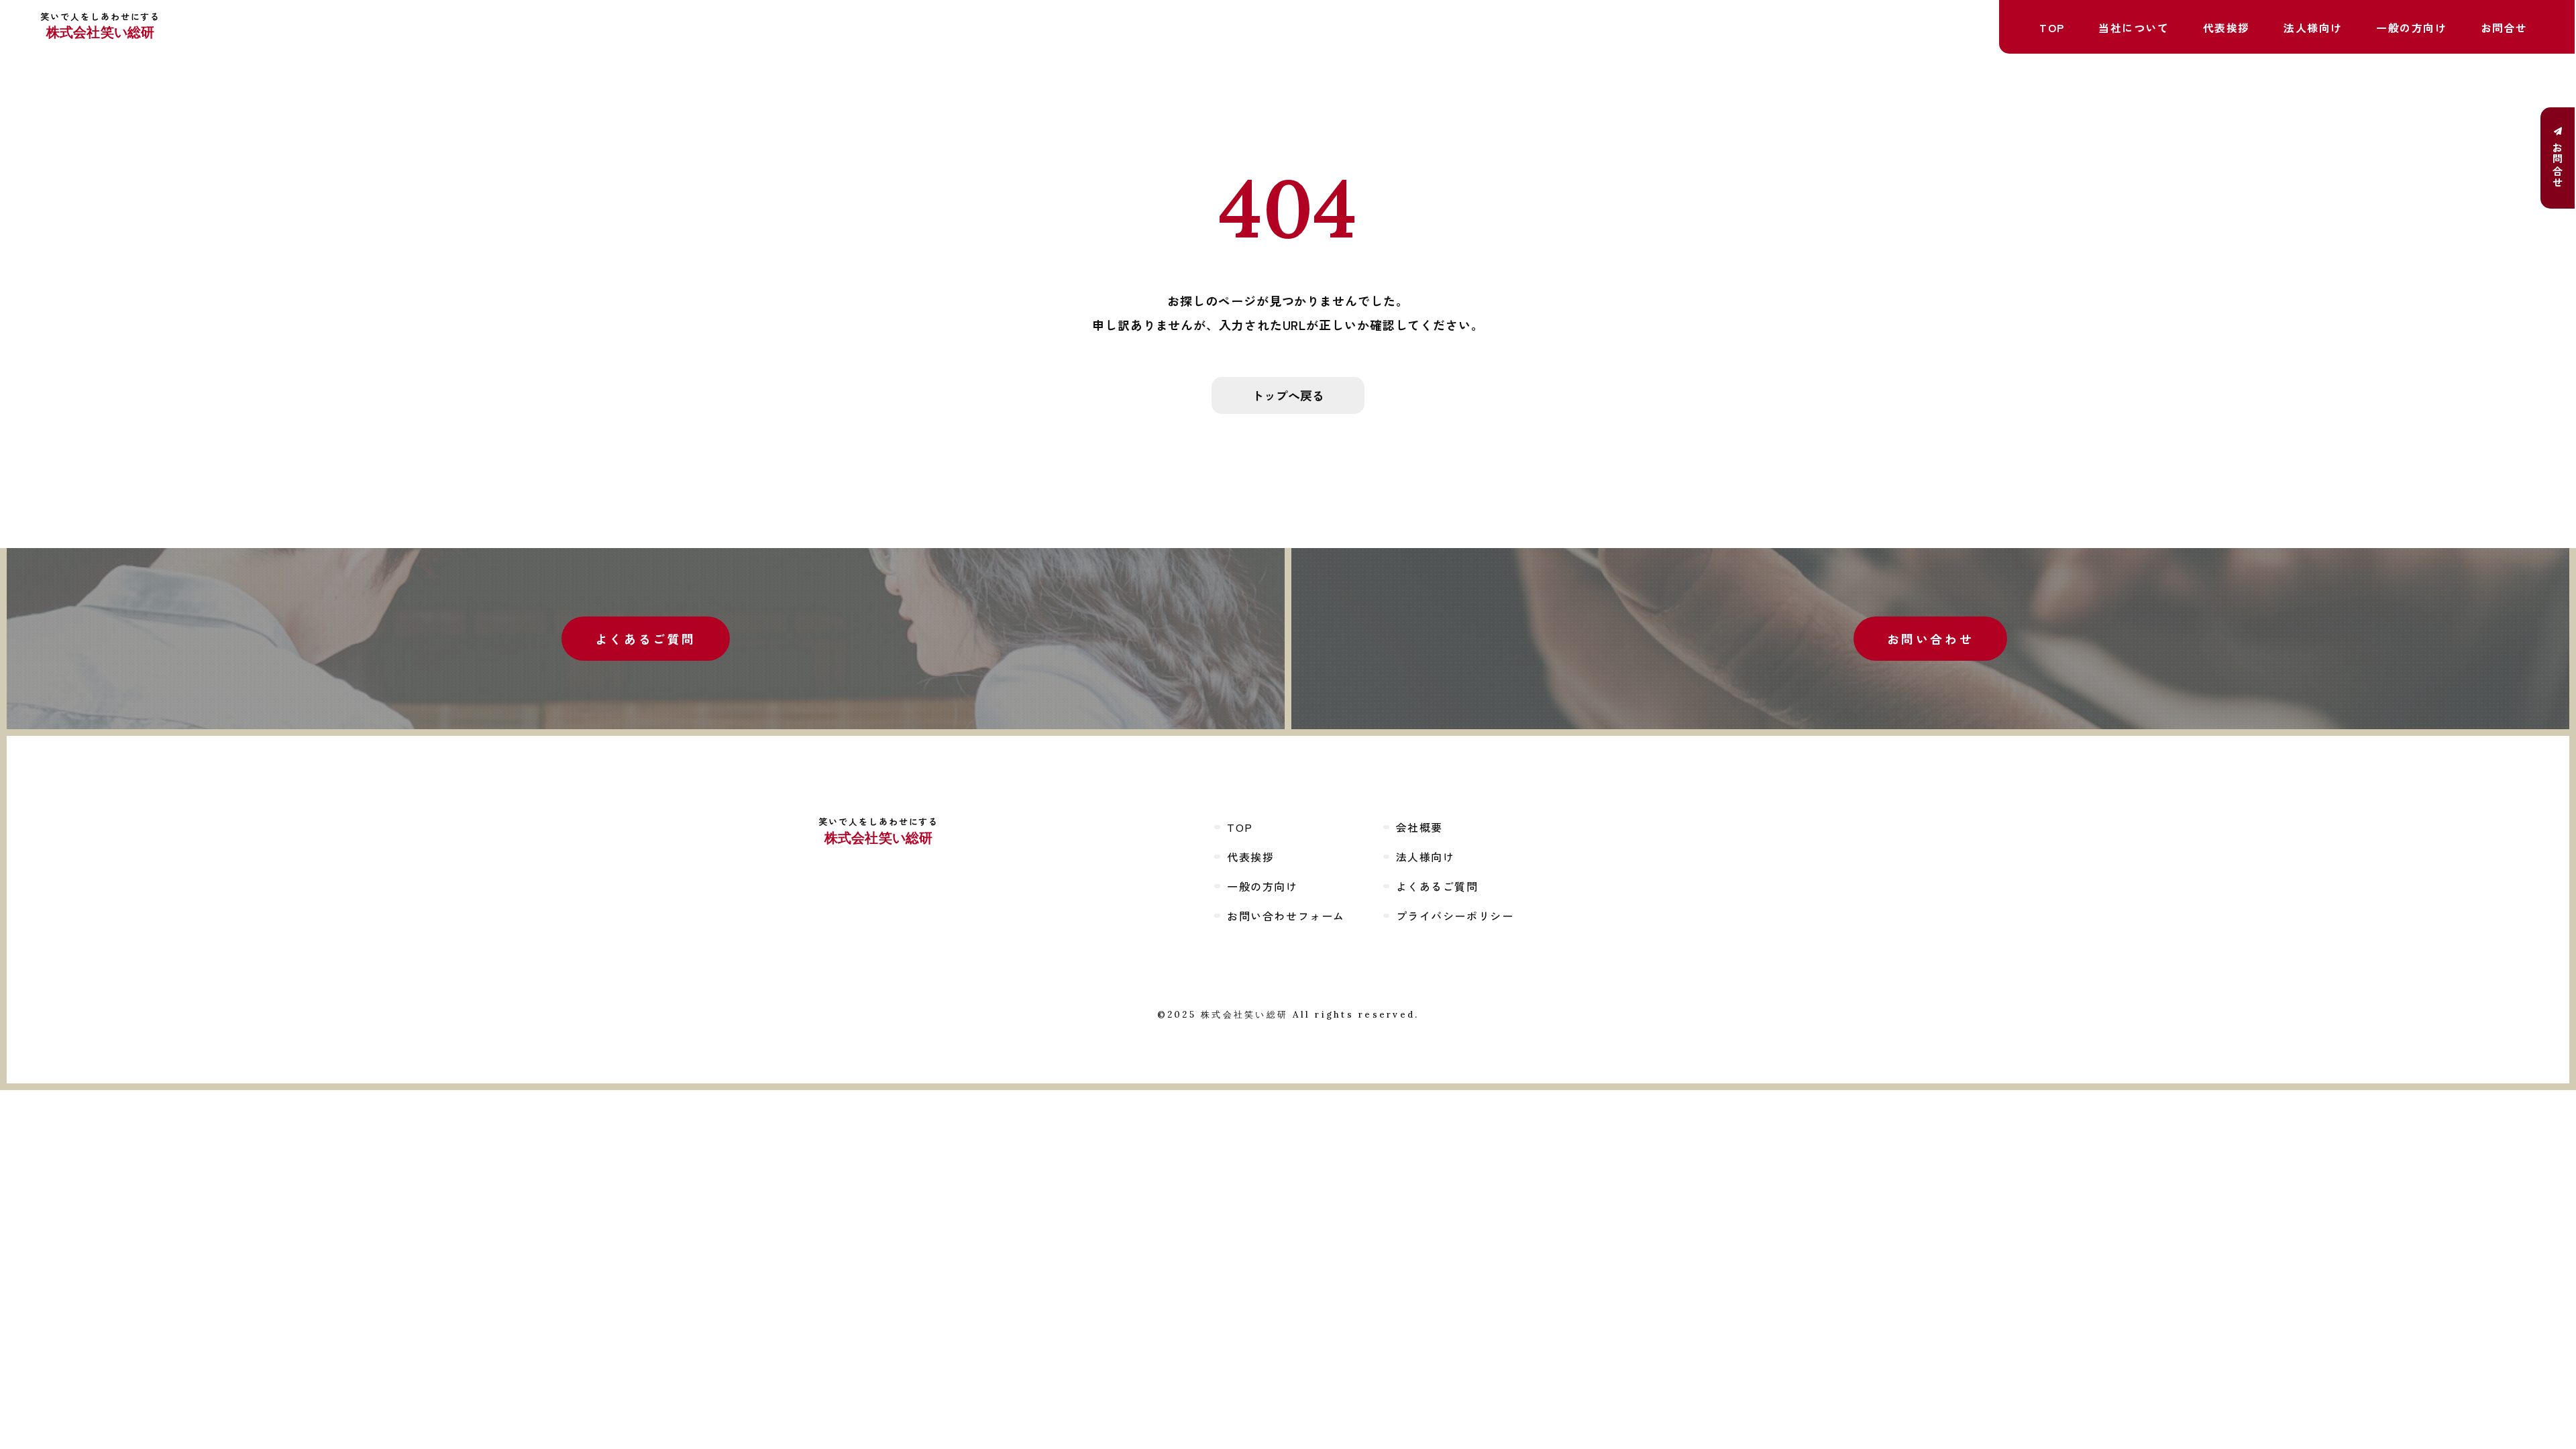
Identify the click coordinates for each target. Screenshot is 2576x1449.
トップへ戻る (1288, 395)
